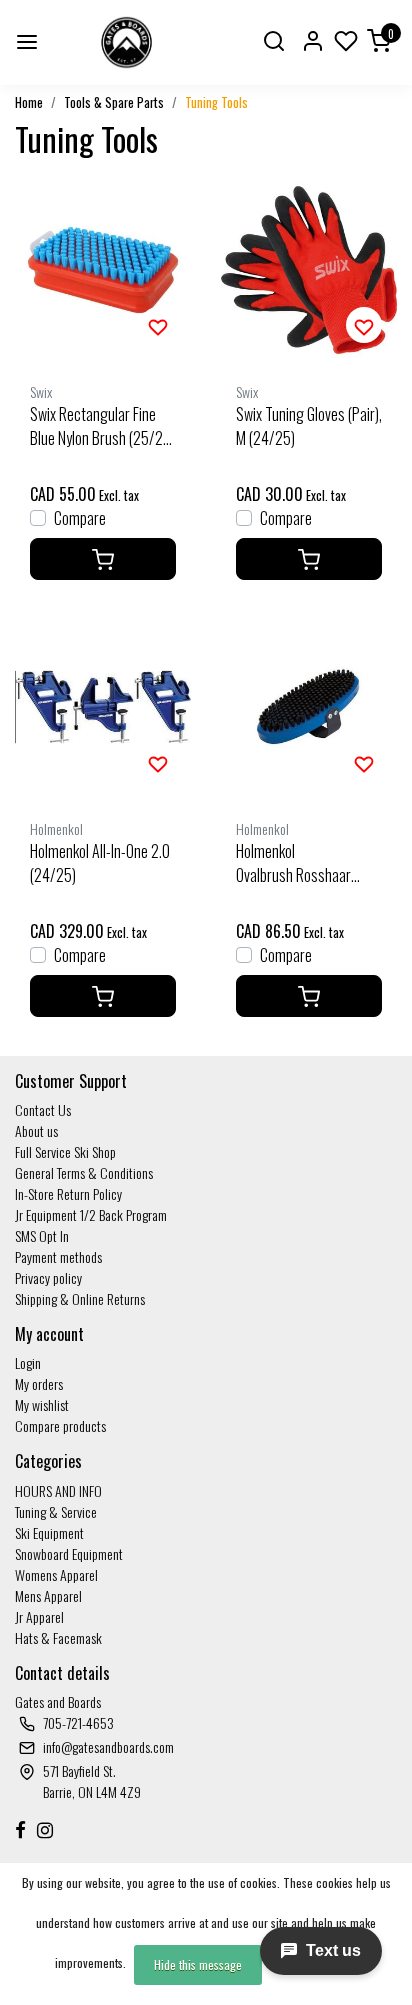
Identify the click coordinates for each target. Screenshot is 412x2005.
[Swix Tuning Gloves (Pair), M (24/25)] (309, 270)
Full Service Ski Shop (65, 1151)
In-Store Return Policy (68, 1193)
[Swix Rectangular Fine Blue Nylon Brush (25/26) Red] (103, 270)
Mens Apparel (48, 1595)
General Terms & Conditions (84, 1172)
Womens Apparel (56, 1574)
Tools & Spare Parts (114, 102)
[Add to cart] (103, 559)
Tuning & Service (56, 1511)
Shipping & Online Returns (80, 1298)
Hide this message (198, 1964)
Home (29, 102)
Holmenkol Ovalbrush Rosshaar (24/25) (293, 863)
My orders (39, 1383)
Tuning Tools (216, 102)
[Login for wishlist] (158, 325)
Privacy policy (48, 1277)
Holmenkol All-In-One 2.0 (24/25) (100, 863)
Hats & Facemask (58, 1637)
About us (36, 1130)
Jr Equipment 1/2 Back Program (91, 1214)
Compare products (60, 1425)
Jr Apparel (39, 1616)
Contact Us (43, 1109)
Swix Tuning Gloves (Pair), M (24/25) (309, 426)
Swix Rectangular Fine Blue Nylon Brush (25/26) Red (102, 426)
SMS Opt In (42, 1235)
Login (28, 1362)
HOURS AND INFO (58, 1490)
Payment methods (58, 1256)
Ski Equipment (49, 1532)
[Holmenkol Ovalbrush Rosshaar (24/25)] (309, 707)
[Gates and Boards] (126, 42)
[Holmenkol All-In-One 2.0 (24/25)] (103, 707)
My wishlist (42, 1404)
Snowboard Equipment (69, 1553)
